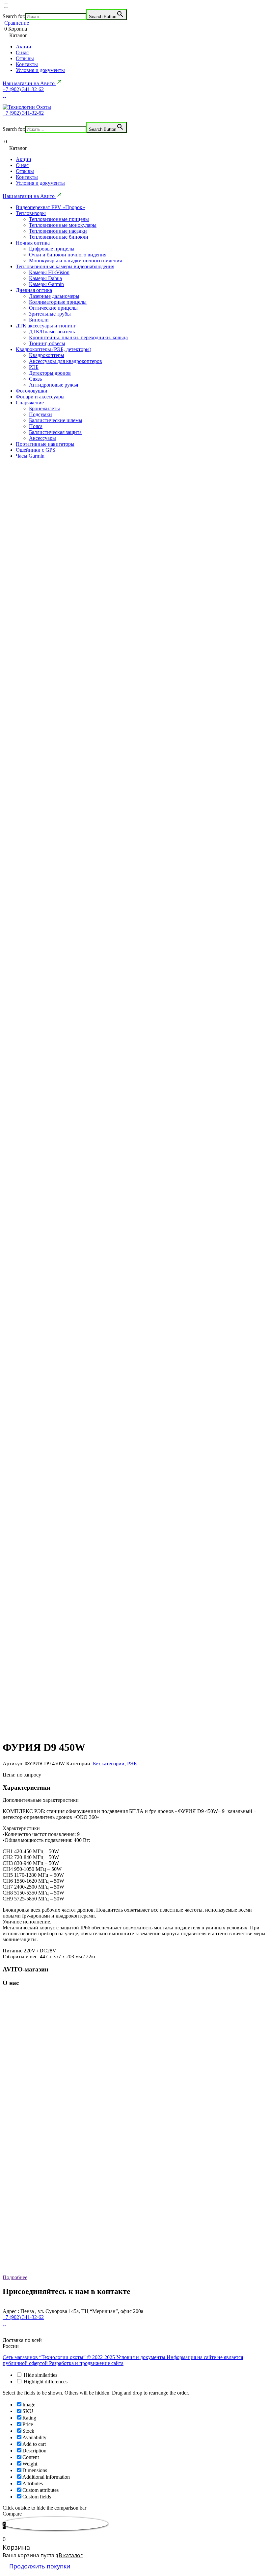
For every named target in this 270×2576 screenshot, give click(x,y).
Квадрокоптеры (47, 355)
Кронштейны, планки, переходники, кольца (78, 337)
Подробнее (15, 2277)
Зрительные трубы (50, 314)
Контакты (27, 64)
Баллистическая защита (55, 432)
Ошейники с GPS (36, 450)
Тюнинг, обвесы (47, 343)
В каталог (71, 2555)
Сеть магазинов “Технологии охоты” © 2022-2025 (59, 2357)
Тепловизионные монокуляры (63, 225)
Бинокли (39, 320)
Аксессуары (42, 438)
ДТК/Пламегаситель (52, 332)
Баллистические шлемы (56, 420)
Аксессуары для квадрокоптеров (66, 361)
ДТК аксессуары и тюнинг (46, 326)
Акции (24, 47)
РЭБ (34, 367)
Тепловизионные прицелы (59, 219)
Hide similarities (40, 2375)
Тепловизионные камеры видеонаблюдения (65, 266)
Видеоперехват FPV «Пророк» (50, 207)
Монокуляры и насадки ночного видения (75, 261)
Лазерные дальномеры (54, 296)
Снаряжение (30, 403)
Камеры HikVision (49, 272)
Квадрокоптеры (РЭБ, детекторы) (54, 349)
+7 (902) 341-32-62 (23, 89)
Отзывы (25, 58)
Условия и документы (40, 70)
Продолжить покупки (40, 2566)
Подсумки (40, 414)
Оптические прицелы (53, 308)
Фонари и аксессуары (40, 397)
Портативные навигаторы (45, 444)
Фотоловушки (32, 391)
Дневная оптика (34, 290)
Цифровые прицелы (52, 249)
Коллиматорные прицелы (58, 302)
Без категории (109, 1764)
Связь (35, 379)
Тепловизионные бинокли (59, 237)
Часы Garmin (30, 456)
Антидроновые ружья (54, 385)
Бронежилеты (44, 408)
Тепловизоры (31, 213)
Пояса (36, 426)
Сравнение (16, 23)
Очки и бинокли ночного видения (68, 255)
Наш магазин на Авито (29, 83)
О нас (22, 52)
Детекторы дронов (50, 373)
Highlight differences (45, 2382)
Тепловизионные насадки (58, 231)
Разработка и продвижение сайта (86, 2363)
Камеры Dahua (45, 278)
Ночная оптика (33, 243)
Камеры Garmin (46, 284)
